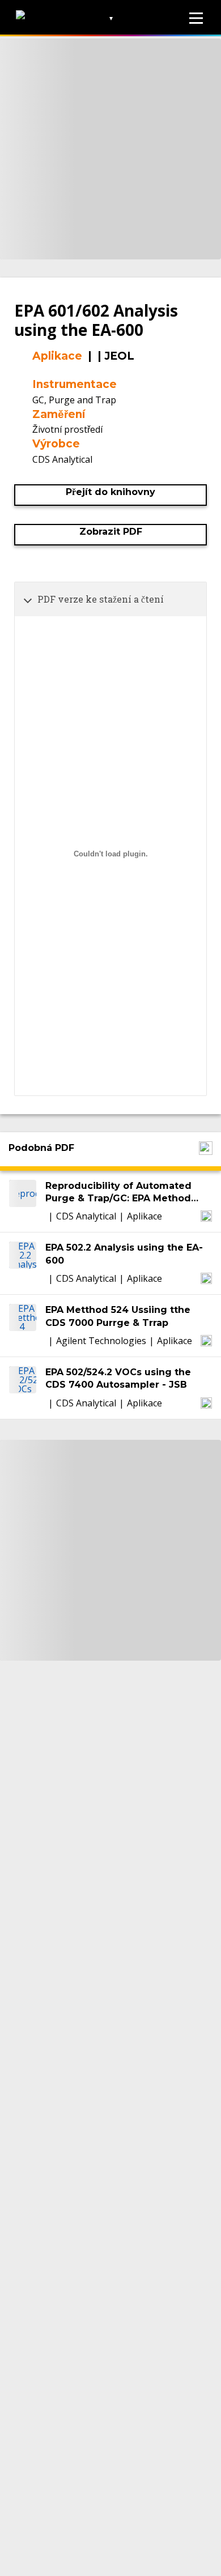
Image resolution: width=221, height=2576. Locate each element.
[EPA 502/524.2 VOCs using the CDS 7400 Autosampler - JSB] (23, 1388)
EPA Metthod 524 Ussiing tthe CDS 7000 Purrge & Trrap (118, 1316)
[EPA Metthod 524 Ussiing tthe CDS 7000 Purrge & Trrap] (23, 1326)
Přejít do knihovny (110, 492)
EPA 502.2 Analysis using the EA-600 (124, 1254)
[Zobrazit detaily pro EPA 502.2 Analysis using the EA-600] (206, 1278)
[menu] (196, 18)
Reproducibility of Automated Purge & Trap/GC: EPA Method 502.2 (118, 1193)
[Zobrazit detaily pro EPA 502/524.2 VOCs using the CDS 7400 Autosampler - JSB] (206, 1403)
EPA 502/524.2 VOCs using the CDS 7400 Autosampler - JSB (118, 1378)
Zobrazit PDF (111, 532)
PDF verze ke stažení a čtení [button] (101, 599)
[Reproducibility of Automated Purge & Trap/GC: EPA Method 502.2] (23, 1202)
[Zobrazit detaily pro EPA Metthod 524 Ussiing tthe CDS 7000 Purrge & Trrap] (206, 1341)
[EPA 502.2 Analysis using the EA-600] (23, 1263)
